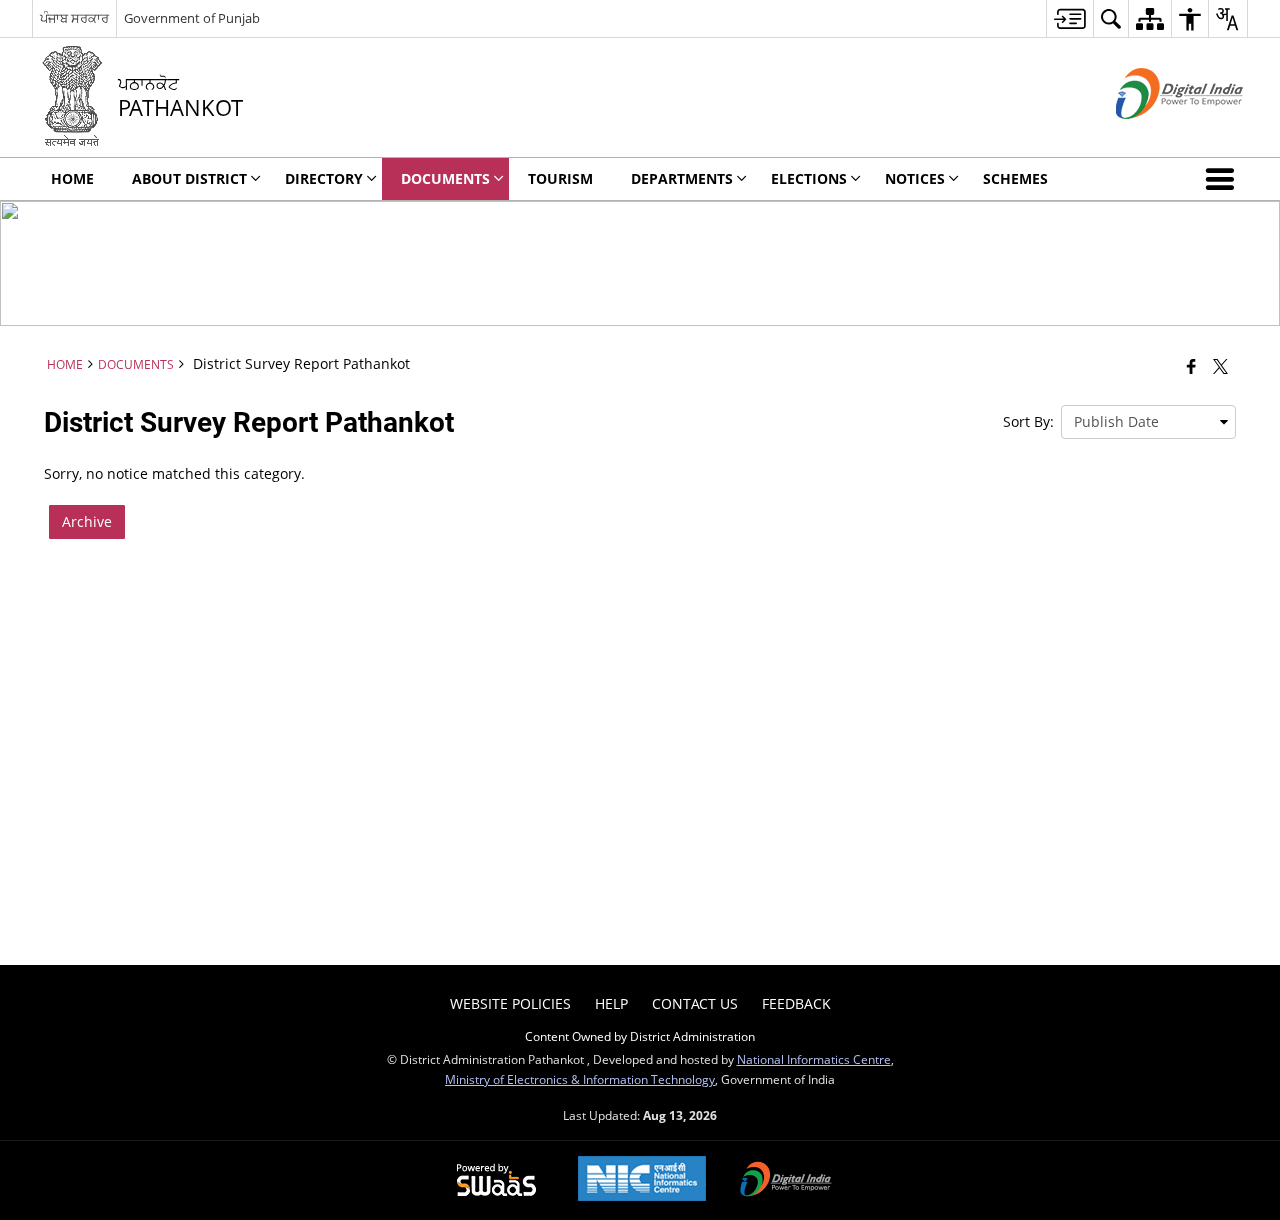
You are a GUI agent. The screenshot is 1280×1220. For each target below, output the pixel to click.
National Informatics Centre (814, 1059)
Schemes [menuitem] (1015, 178)
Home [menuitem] (72, 178)
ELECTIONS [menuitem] (809, 178)
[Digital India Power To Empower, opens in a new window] (786, 1181)
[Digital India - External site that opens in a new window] (1154, 135)
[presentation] (1148, 422)
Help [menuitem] (611, 1003)
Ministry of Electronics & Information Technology (580, 1079)
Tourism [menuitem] (560, 178)
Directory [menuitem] (324, 178)
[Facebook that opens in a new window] (1191, 366)
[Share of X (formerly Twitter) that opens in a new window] (1220, 366)
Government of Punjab (192, 18)
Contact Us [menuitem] (695, 1003)
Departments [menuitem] (682, 178)
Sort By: (1028, 421)
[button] (1224, 179)
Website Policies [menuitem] (510, 1003)
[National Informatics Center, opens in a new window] (642, 1180)
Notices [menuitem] (915, 178)
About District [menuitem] (189, 178)
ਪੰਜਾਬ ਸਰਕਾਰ (74, 18)
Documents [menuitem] (445, 178)
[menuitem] (1069, 18)
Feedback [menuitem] (796, 1003)
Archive (87, 521)
